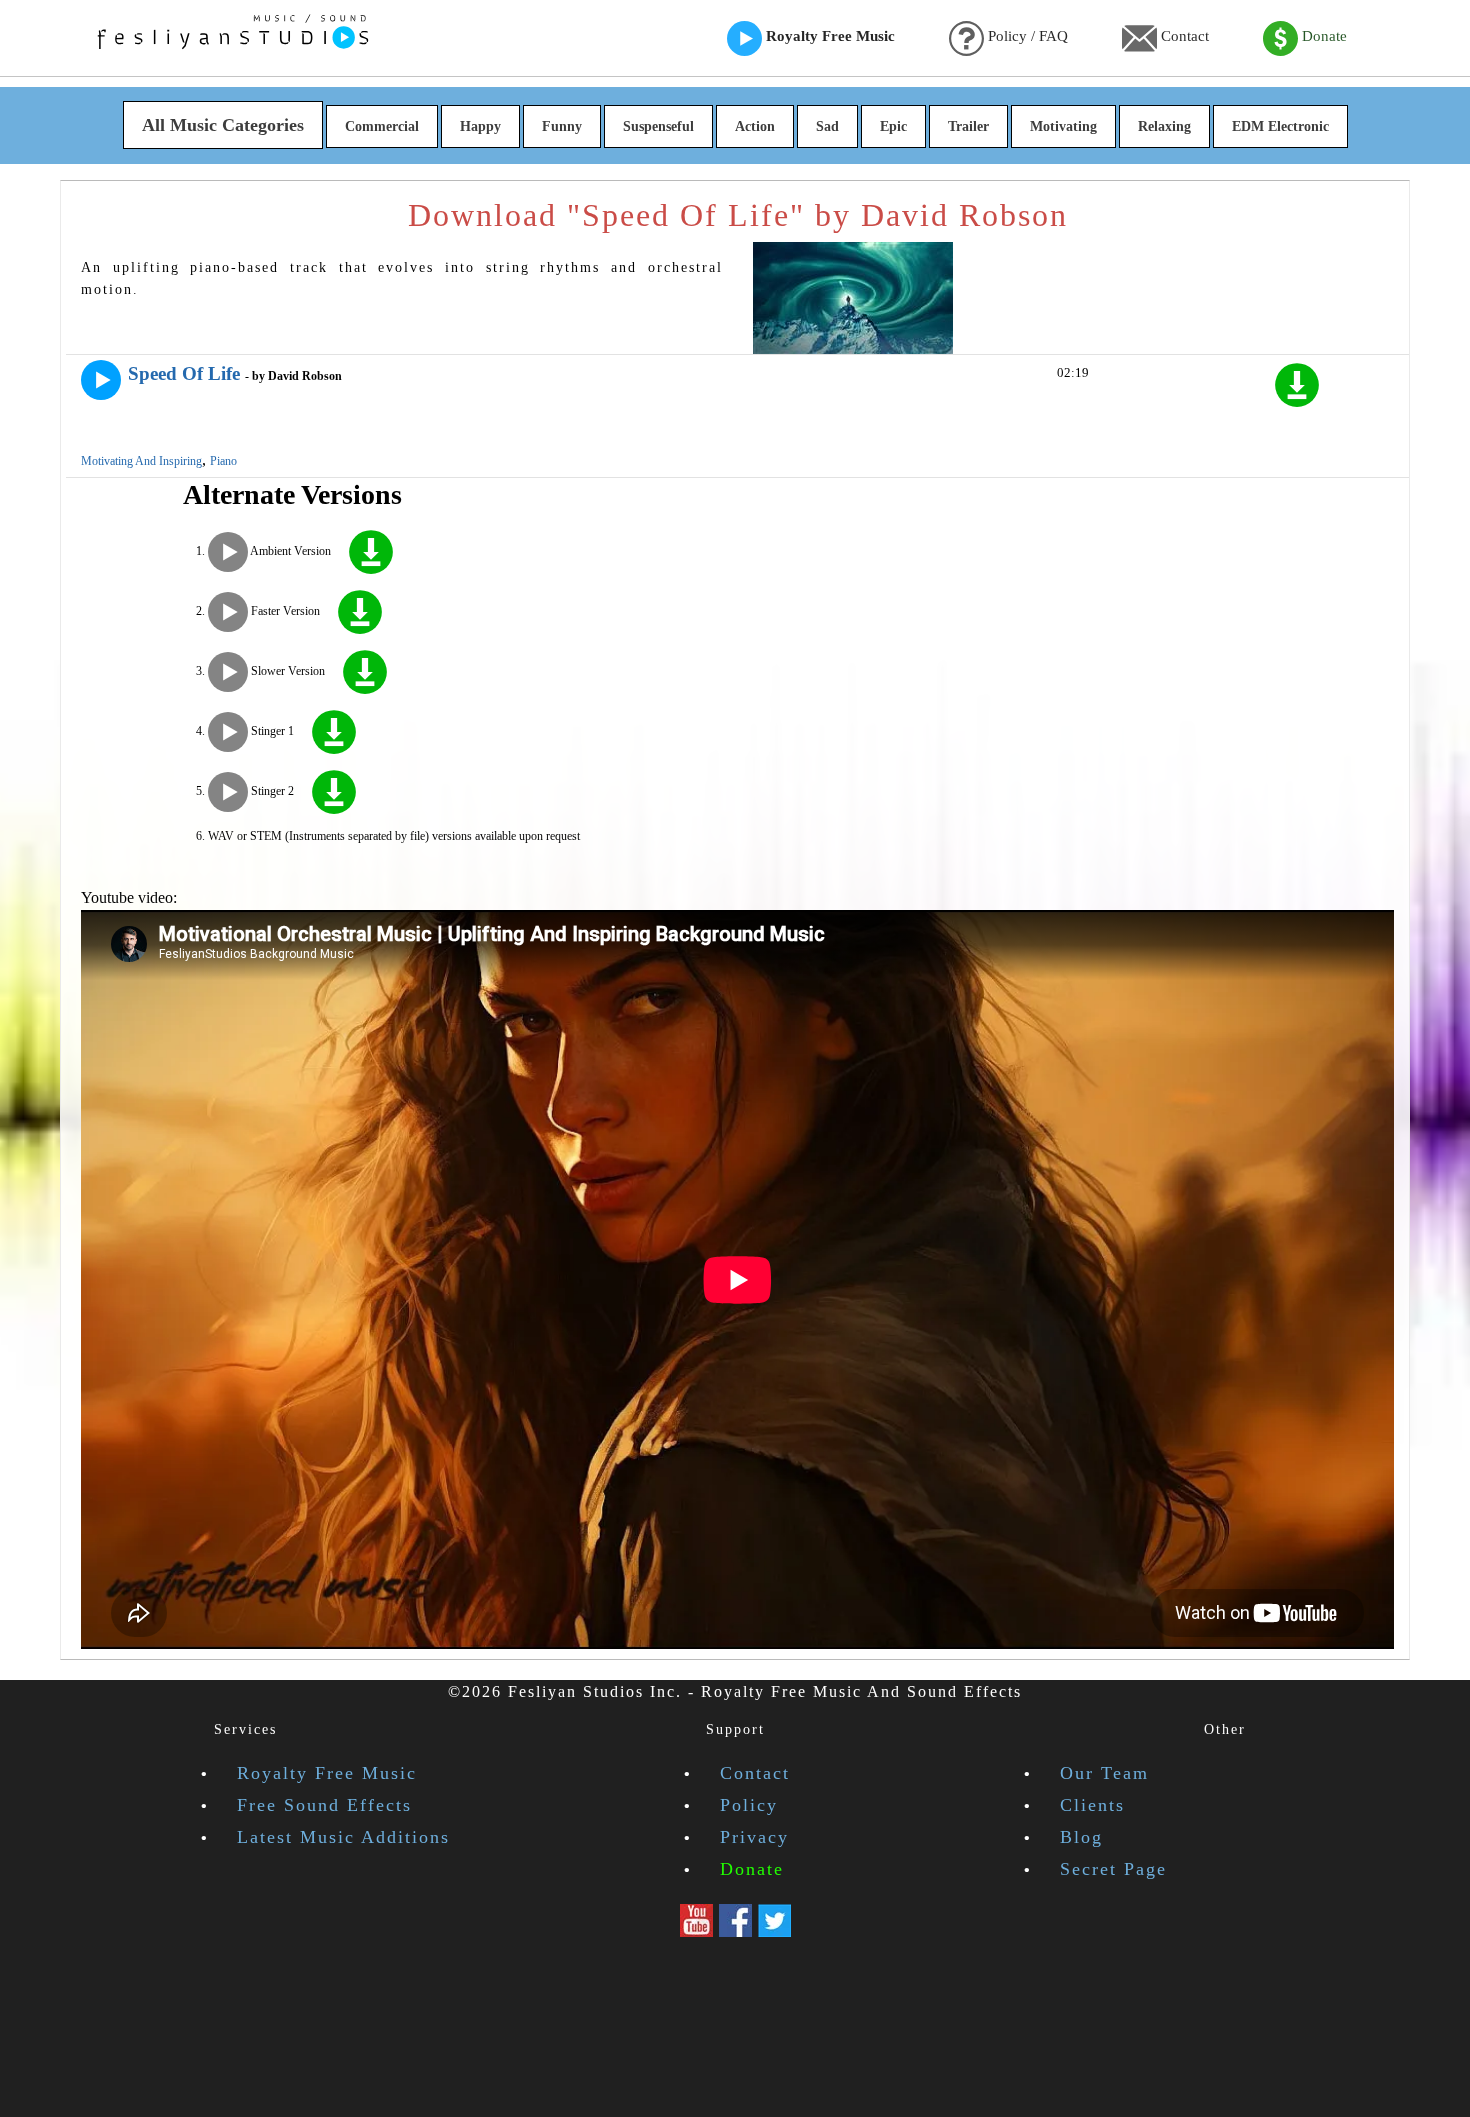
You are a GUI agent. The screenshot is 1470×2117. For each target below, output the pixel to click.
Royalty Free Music (828, 36)
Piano (223, 461)
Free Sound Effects (324, 1805)
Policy (749, 1805)
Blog (1081, 1837)
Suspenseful (658, 126)
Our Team (1104, 1773)
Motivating (1063, 126)
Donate (1322, 36)
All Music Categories (223, 125)
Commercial (382, 126)
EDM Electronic (1280, 126)
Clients (1092, 1805)
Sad (827, 126)
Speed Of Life (184, 373)
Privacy (754, 1837)
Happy (480, 126)
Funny (562, 126)
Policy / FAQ (1026, 36)
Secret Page (1113, 1869)
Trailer (968, 126)
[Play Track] (101, 380)
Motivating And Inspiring (141, 461)
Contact (1183, 36)
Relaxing (1164, 126)
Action (755, 126)
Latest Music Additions (343, 1837)
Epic (893, 126)
